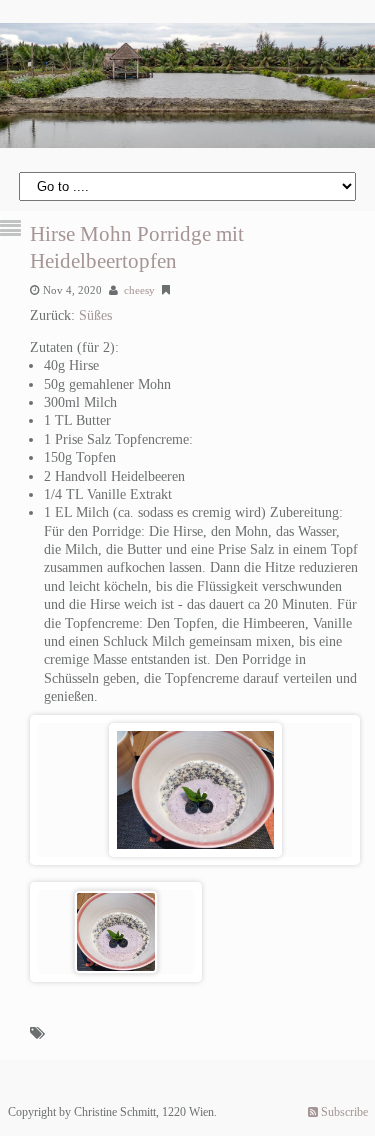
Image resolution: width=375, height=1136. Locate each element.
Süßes (95, 315)
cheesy (139, 290)
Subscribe (343, 1112)
